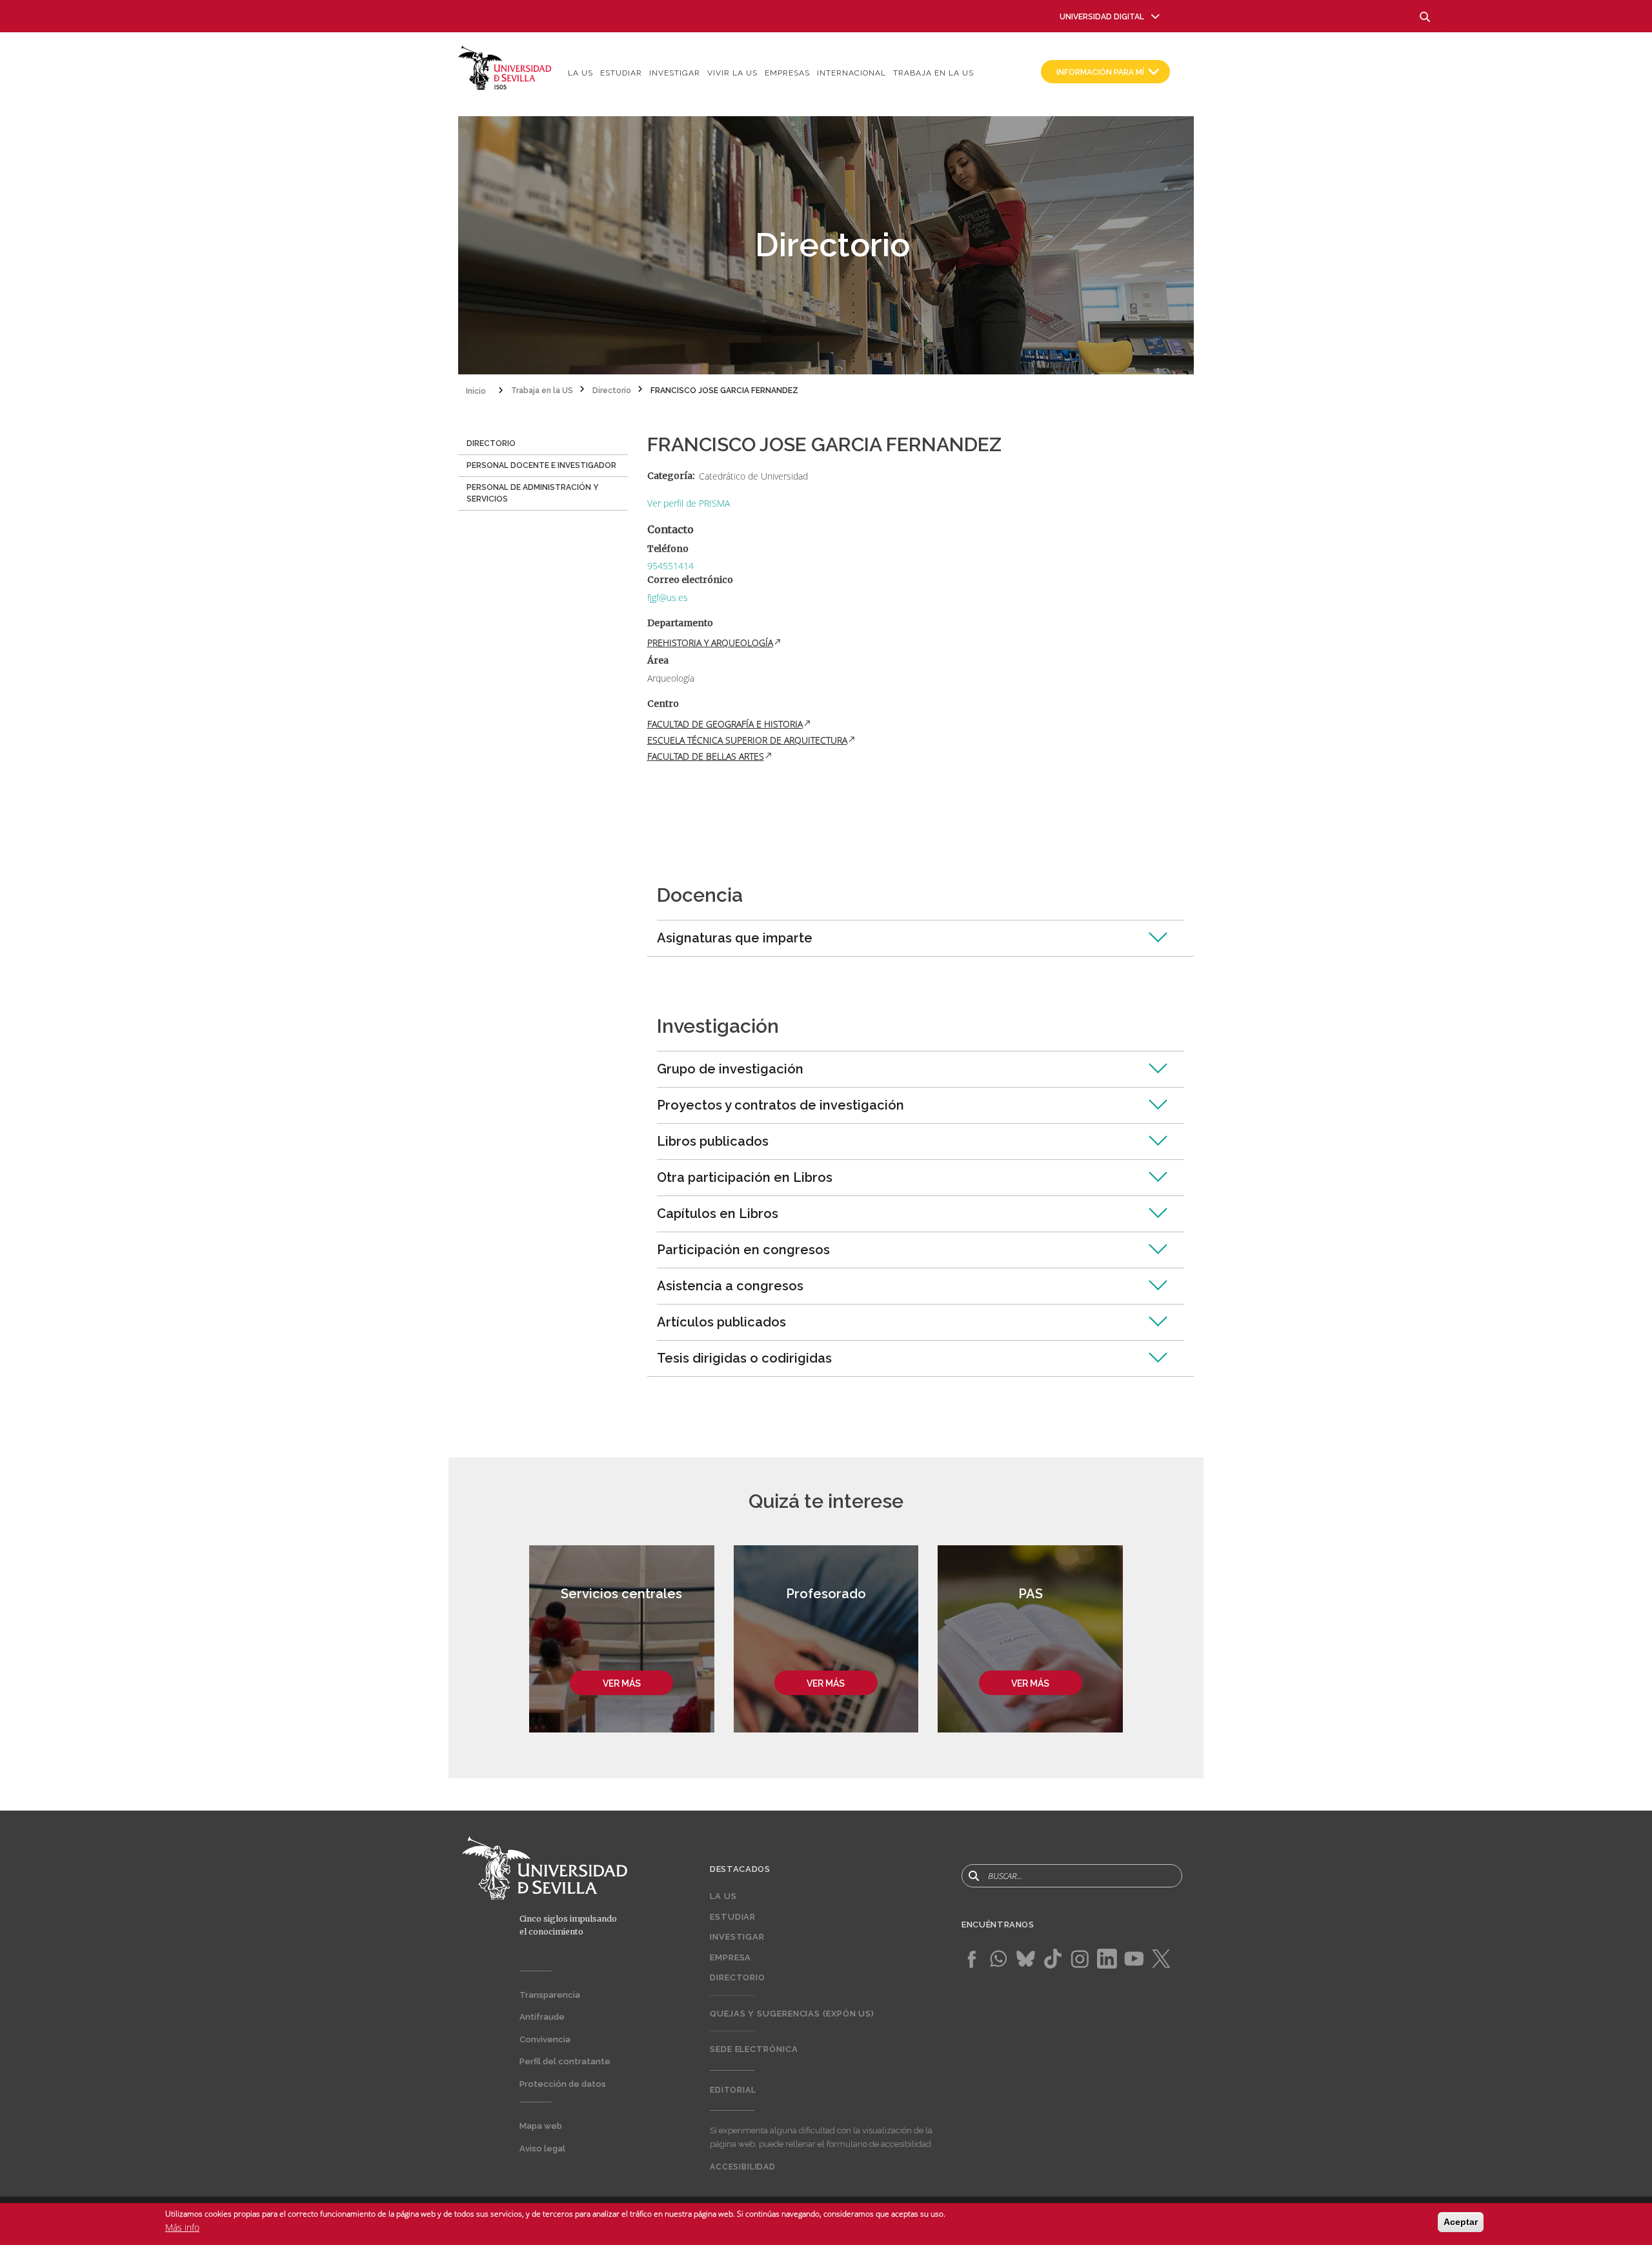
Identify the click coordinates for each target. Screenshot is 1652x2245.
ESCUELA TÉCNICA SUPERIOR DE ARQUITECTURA (747, 740)
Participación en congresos (743, 1250)
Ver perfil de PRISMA (689, 503)
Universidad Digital (1102, 17)
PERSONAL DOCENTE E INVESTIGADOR (541, 465)
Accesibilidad (743, 2167)
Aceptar (1461, 2222)
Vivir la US (732, 73)
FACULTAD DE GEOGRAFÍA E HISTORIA (725, 724)
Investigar (675, 73)
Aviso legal (542, 2148)
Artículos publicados (721, 1322)
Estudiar (621, 73)
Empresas (787, 73)
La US (580, 73)
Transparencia (550, 1995)
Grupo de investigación (730, 1069)
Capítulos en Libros (718, 1214)
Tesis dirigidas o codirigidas (744, 1358)
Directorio (738, 1977)
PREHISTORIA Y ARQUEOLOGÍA (710, 643)
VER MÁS (622, 1683)
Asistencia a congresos (730, 1286)
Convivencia (545, 2039)
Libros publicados (713, 1141)
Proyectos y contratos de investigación (781, 1105)
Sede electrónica (754, 2049)
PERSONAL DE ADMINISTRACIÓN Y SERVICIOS (532, 493)
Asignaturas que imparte (735, 938)
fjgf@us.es (668, 597)
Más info (182, 2227)
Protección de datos (563, 2084)
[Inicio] (505, 67)
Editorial (733, 2090)
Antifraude (542, 2017)
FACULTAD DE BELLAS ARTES (706, 756)
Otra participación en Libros (745, 1177)
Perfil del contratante (565, 2061)
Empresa (730, 1957)
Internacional (851, 73)
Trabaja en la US (933, 73)
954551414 (670, 566)
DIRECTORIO (491, 443)
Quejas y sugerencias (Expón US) (792, 2014)
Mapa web (541, 2126)
